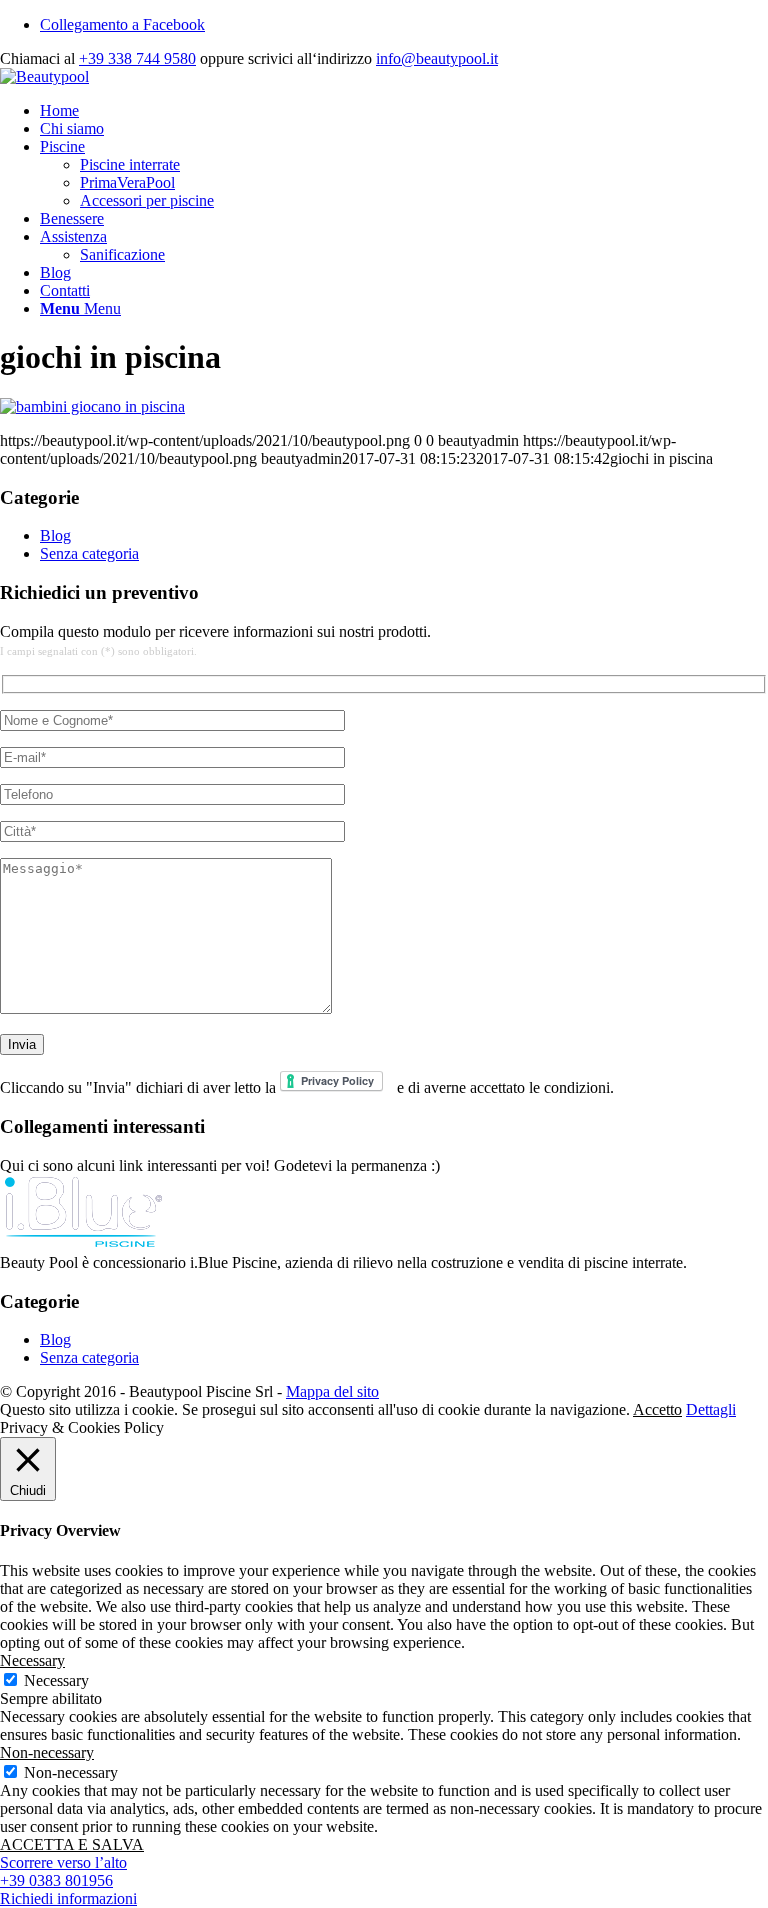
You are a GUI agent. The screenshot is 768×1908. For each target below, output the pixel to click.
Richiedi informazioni (68, 1898)
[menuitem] (404, 111)
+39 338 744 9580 (137, 58)
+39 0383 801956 (56, 1880)
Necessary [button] (32, 1660)
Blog (55, 535)
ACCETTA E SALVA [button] (72, 1844)
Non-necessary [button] (47, 1752)
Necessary (56, 1680)
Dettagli (711, 1409)
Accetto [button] (657, 1409)
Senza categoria (89, 553)
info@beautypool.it (437, 58)
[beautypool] (44, 76)
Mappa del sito (332, 1391)
